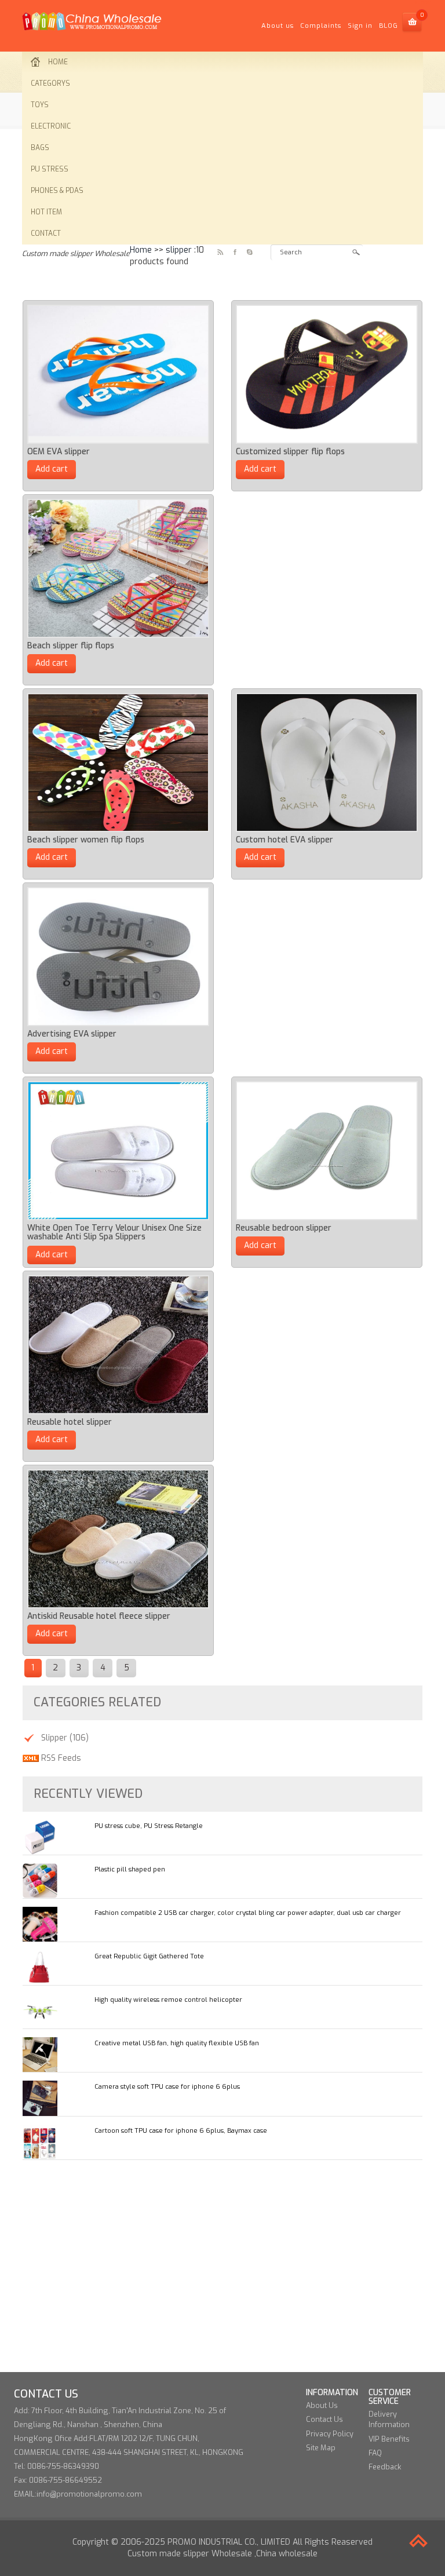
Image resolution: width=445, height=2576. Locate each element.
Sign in (360, 26)
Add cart (52, 469)
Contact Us (324, 2419)
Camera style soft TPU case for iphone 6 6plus (167, 2087)
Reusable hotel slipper (70, 1422)
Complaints (321, 26)
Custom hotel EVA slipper (284, 840)
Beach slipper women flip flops (86, 840)
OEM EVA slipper (59, 452)
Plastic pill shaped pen (130, 1869)
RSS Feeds (60, 1758)
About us (278, 26)
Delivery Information (389, 2419)
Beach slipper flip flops (71, 646)
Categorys (50, 83)
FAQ (375, 2453)
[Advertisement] (222, 2258)
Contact (46, 233)
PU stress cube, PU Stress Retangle (149, 1826)
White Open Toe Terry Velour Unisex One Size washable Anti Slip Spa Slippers (114, 1232)
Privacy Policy (330, 2434)
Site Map (321, 2448)
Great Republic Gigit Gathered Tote (149, 1956)
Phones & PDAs (57, 191)
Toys (40, 105)
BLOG (389, 26)
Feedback (385, 2467)
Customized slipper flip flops (290, 452)
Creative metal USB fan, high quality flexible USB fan (177, 2043)
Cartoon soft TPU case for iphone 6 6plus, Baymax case (181, 2131)
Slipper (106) (65, 1738)
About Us (322, 2405)
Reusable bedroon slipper (284, 1228)
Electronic (51, 126)
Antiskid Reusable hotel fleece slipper (99, 1616)
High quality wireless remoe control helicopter (168, 2000)
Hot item (46, 212)
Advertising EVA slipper (72, 1034)
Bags (40, 148)
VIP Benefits (389, 2439)
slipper (179, 250)
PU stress (50, 169)
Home (58, 62)
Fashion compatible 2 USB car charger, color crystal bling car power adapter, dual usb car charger (248, 1913)
